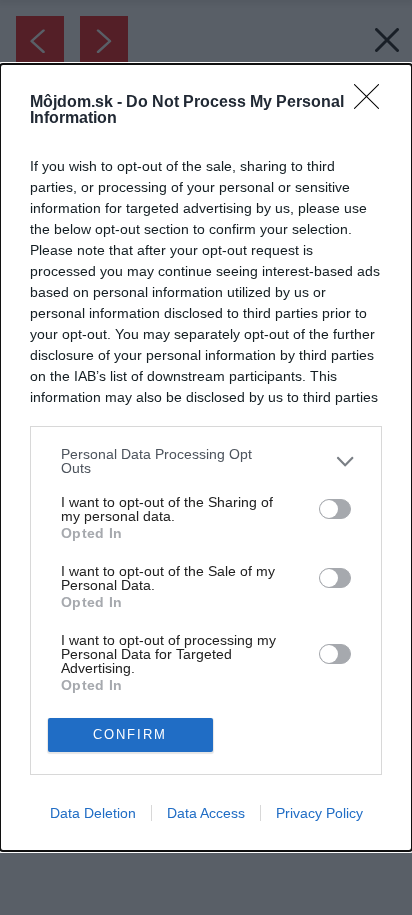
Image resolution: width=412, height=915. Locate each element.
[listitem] (206, 461)
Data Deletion (93, 813)
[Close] (373, 103)
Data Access (206, 813)
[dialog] (206, 457)
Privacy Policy (319, 813)
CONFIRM (130, 734)
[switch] (335, 509)
